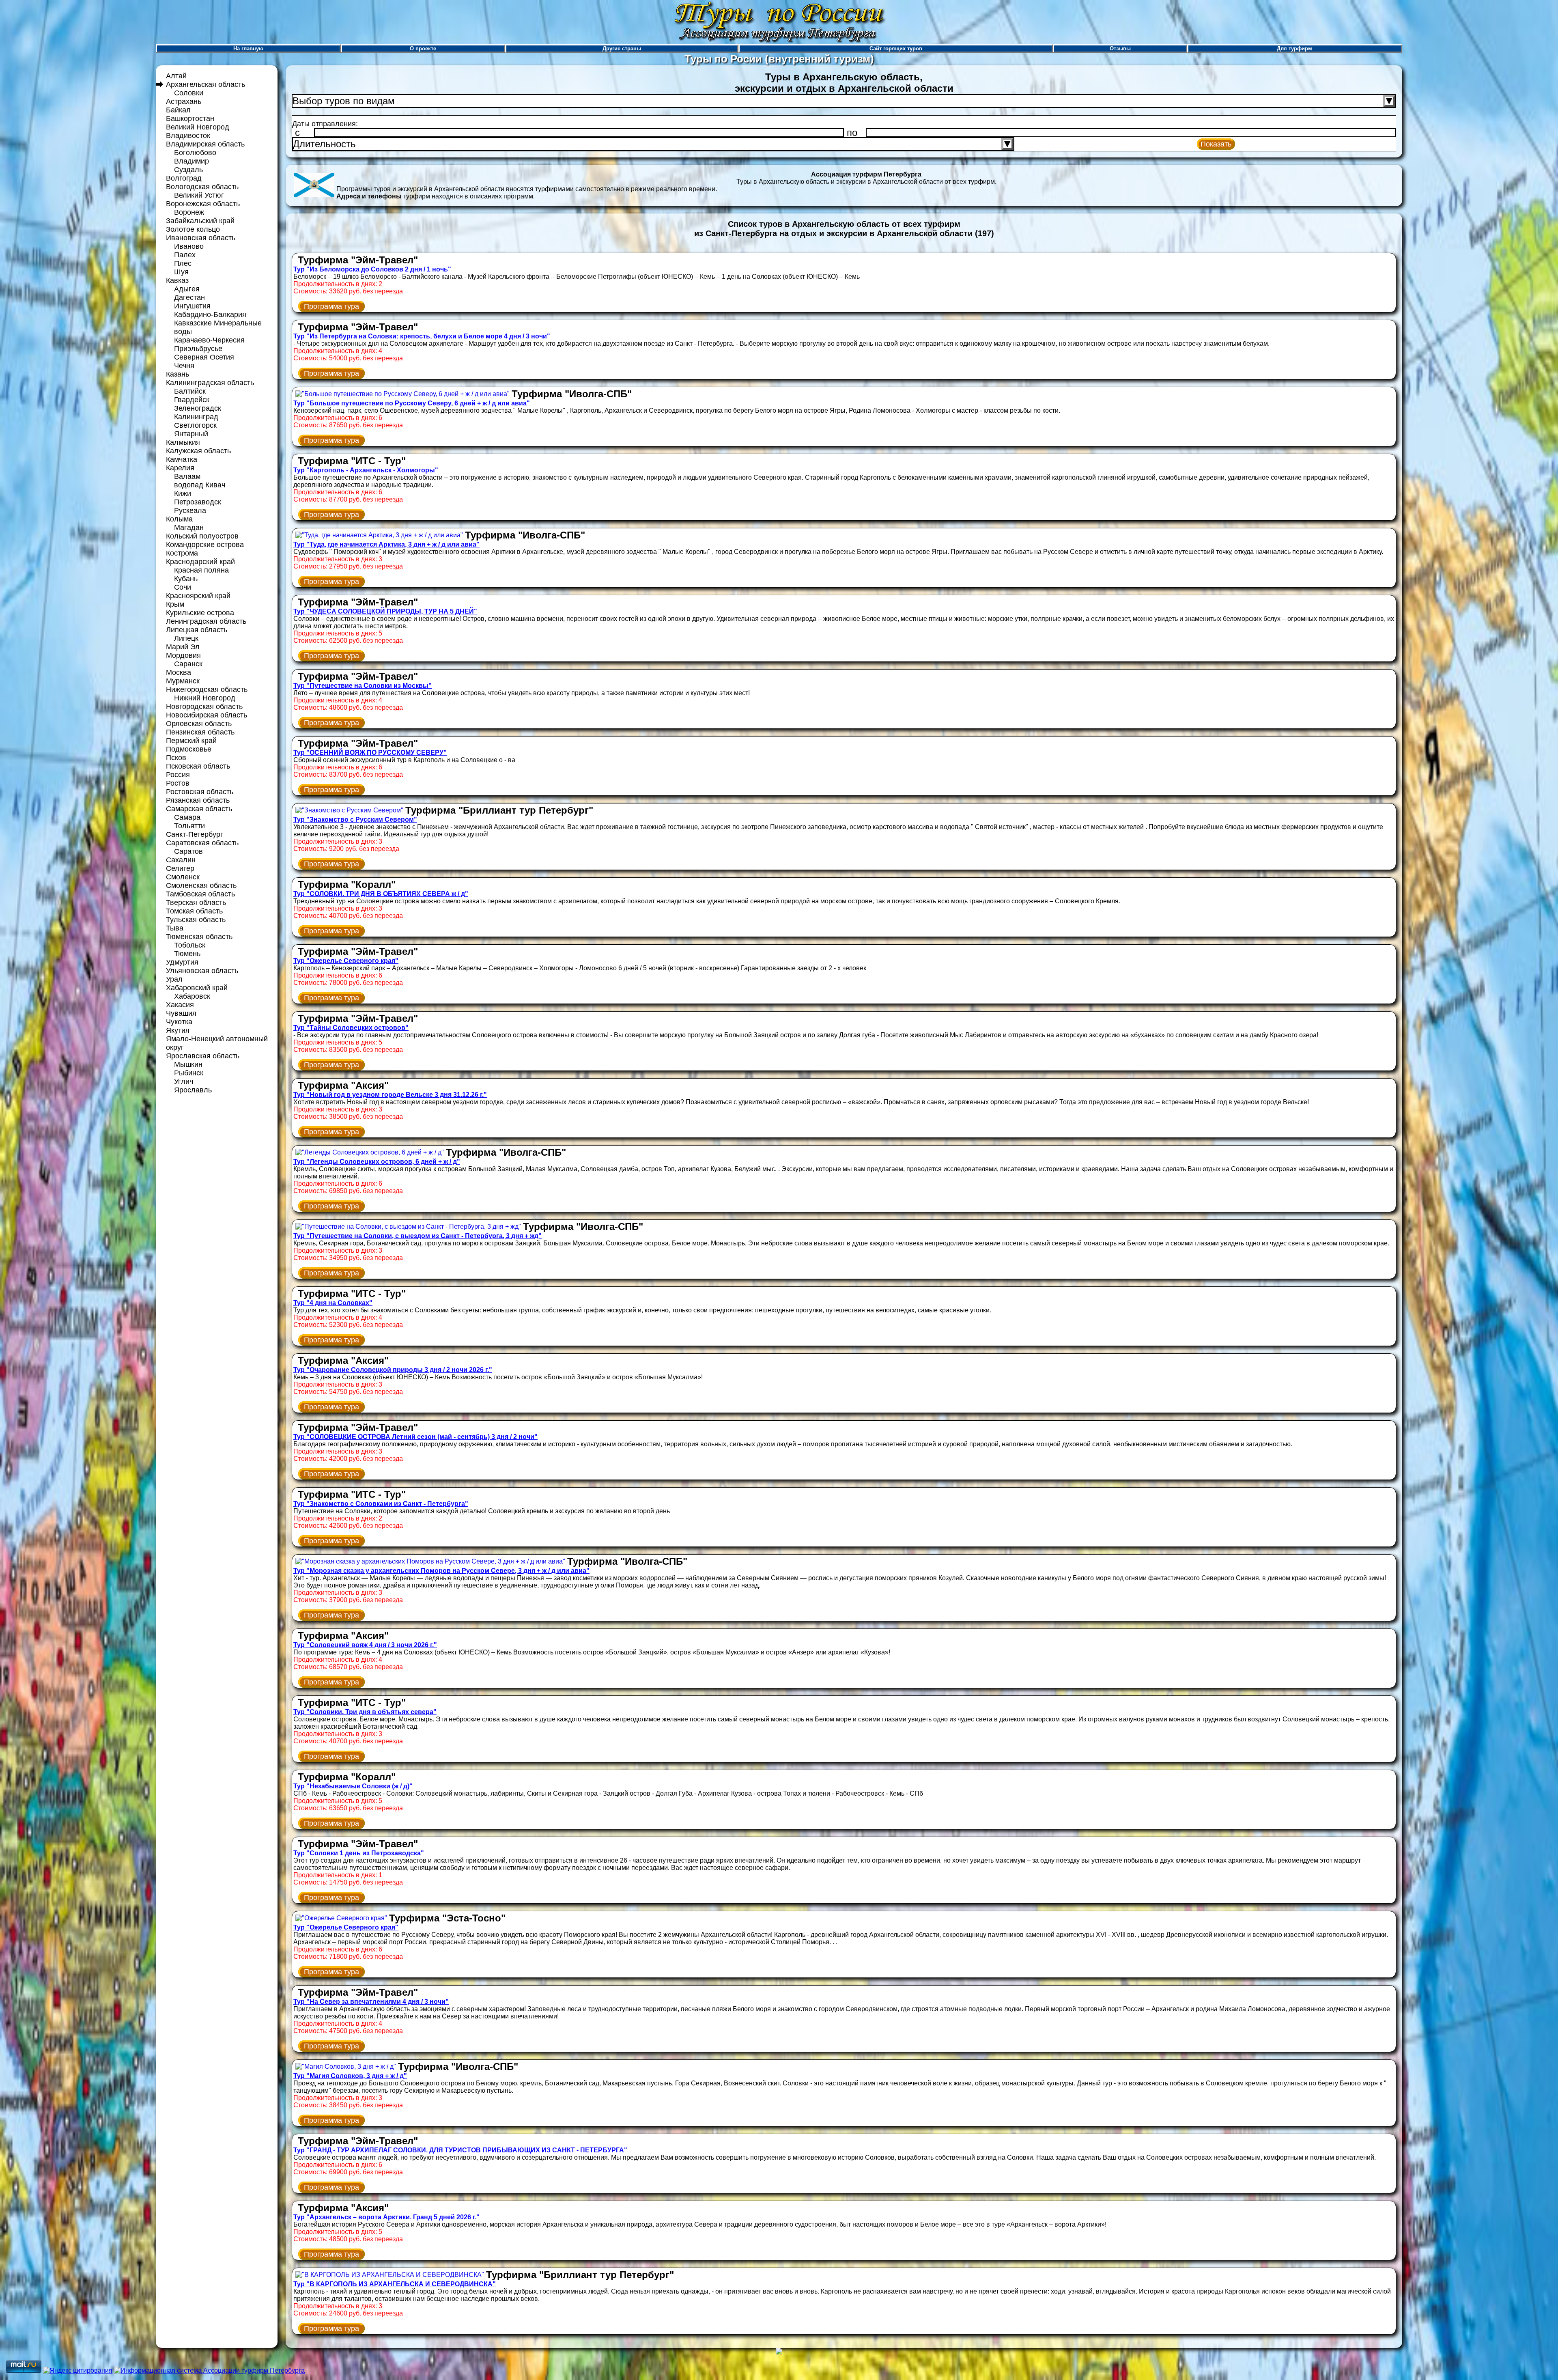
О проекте (423, 48)
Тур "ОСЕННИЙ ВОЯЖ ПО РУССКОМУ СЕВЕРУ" (370, 753)
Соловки (189, 93)
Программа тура (331, 306)
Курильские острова (200, 613)
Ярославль (193, 1090)
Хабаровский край (197, 988)
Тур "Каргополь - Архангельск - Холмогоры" (366, 470)
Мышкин (188, 1064)
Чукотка (179, 1022)
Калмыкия (183, 442)
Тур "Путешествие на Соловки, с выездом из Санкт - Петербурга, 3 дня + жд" (417, 1236)
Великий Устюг (199, 195)
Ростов (178, 783)
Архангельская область (206, 84)
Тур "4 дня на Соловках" (333, 1303)
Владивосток (188, 136)
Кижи (183, 493)
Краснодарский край (200, 562)
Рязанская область (198, 800)
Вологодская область (202, 187)
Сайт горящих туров (896, 48)
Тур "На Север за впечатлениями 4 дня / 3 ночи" (371, 2002)
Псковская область (198, 766)
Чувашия (181, 1013)
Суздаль (188, 170)
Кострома (182, 553)
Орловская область (199, 724)
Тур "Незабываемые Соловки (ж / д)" (353, 1786)
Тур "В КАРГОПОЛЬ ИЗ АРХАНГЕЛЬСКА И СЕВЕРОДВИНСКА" (395, 2284)
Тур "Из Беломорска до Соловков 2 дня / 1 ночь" (372, 269)
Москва (179, 672)
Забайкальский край (200, 221)
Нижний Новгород (205, 698)
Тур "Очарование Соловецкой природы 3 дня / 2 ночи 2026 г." (393, 1370)
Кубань (186, 579)
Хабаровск (192, 996)
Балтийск (190, 391)
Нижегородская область (207, 689)
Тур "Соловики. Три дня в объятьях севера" (365, 1712)
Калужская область (198, 451)
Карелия (180, 468)
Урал (174, 979)
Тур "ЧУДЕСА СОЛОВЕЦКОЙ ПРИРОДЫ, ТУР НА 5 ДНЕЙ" (385, 611)
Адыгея (187, 289)
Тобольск (190, 945)
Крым (175, 604)
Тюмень (187, 954)
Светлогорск (195, 425)
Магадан (189, 528)
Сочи (183, 587)
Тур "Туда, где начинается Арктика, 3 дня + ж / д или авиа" (386, 544)
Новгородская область (204, 706)
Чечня (184, 366)
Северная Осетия (204, 357)
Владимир (192, 161)
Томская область (194, 911)
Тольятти (189, 826)
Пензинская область (200, 732)
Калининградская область (210, 383)
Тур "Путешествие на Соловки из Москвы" (363, 686)
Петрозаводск (198, 502)
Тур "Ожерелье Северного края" (346, 961)
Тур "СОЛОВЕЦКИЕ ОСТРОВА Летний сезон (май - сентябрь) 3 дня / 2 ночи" (415, 1437)
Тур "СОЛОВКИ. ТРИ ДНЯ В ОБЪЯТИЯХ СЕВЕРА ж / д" (381, 894)
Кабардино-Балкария (210, 314)
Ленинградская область (206, 621)
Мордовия (183, 655)
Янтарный (191, 434)
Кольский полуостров (202, 536)
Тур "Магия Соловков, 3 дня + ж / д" (350, 2076)
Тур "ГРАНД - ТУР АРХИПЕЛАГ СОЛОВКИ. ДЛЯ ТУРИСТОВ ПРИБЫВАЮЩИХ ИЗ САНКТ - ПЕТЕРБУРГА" (460, 2150)
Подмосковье (189, 749)
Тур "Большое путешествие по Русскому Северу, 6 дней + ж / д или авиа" (412, 403)
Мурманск (183, 681)
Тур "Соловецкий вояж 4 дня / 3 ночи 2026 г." (365, 1645)
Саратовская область (202, 843)
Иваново (189, 246)
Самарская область (199, 809)
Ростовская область (200, 792)
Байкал (178, 110)
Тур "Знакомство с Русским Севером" (355, 820)
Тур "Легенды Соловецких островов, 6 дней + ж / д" (377, 1162)
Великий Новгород (198, 127)
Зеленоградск (198, 408)
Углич (184, 1081)
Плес (183, 263)
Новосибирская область (207, 715)
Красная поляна (201, 570)
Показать (1216, 144)
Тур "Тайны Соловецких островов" (351, 1028)
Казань (178, 374)
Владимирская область (205, 144)
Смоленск (183, 877)
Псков (176, 758)
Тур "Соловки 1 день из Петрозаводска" (359, 1853)
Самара (187, 817)
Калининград (196, 417)
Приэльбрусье (198, 349)
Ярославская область (203, 1056)
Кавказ (177, 280)
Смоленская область (201, 885)
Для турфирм (1294, 48)
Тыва (175, 928)
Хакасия (180, 1005)
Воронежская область (203, 204)
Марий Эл (183, 647)
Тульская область (196, 920)
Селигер (180, 868)
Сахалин (181, 860)
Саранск (188, 664)
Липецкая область (197, 630)
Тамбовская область (200, 894)
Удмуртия (182, 962)
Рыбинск (189, 1073)
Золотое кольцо (193, 229)
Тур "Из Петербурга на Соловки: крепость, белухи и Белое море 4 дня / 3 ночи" (422, 336)
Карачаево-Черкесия (209, 340)
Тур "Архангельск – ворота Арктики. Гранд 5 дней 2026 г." (386, 2217)
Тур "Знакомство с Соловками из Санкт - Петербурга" (381, 1504)
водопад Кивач (200, 485)
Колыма (179, 519)
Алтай (176, 76)
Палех (185, 255)
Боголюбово (195, 153)
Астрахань (184, 101)
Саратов (188, 851)
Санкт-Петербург (195, 834)
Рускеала (190, 510)
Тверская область (196, 902)
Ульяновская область (202, 971)
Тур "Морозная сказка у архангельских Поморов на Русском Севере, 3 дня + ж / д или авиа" (441, 1571)
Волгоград (184, 178)
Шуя (181, 272)
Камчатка (182, 459)
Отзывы (1120, 48)
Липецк (186, 638)
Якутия (178, 1030)
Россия (178, 775)
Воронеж (189, 212)
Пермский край (191, 741)
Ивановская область (201, 238)
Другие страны (622, 48)
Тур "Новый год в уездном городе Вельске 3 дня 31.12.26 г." (390, 1095)
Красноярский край (198, 596)
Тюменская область (199, 937)
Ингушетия (192, 306)
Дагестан (189, 297)
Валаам (187, 476)
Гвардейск (192, 400)
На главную (248, 48)
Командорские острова (205, 545)
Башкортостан (190, 118)
